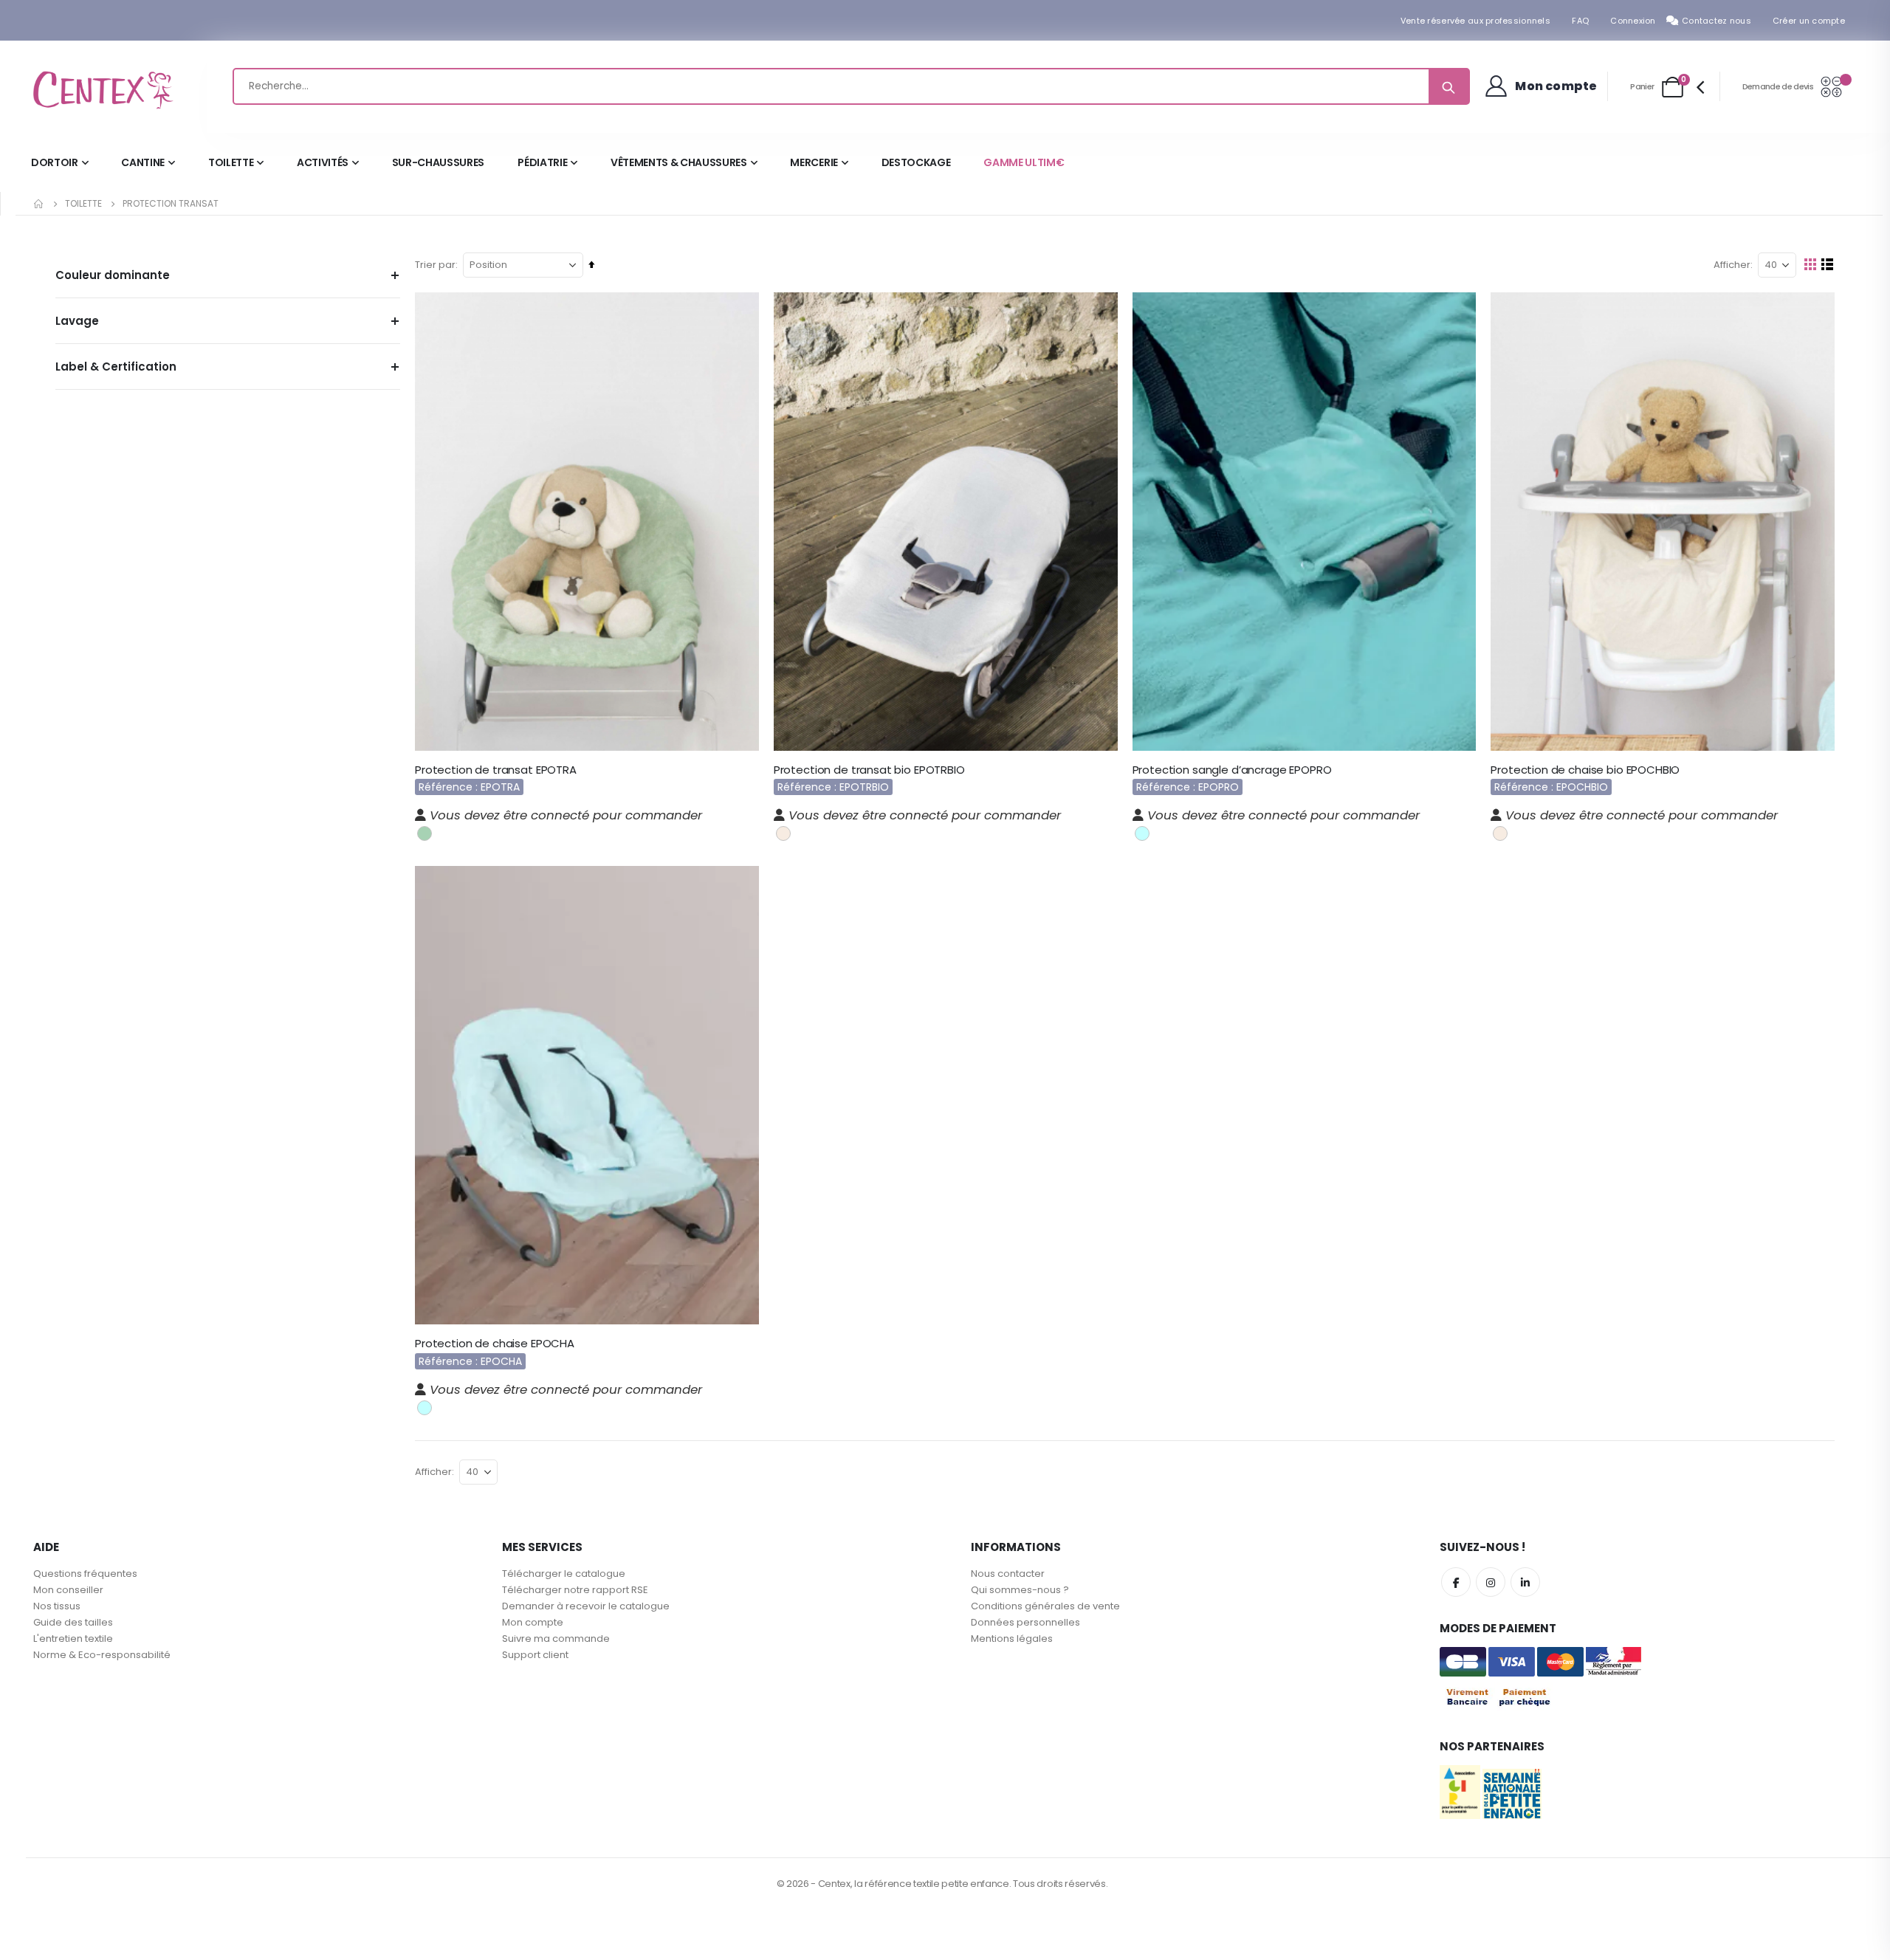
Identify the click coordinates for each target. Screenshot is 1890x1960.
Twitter (1491, 1582)
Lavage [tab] (77, 321)
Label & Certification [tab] (116, 367)
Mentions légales (1012, 1639)
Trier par (435, 265)
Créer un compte (1809, 21)
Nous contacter (1008, 1574)
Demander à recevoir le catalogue (586, 1606)
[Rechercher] (1449, 86)
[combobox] (851, 86)
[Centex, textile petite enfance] (103, 87)
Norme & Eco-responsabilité (102, 1655)
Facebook (1456, 1582)
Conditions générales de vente (1045, 1606)
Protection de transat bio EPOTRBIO (869, 770)
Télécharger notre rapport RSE (575, 1590)
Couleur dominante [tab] (113, 275)
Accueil (39, 204)
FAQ (1580, 21)
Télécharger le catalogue (564, 1574)
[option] (425, 833)
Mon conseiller (68, 1590)
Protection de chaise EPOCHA (495, 1344)
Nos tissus (57, 1606)
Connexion (1633, 21)
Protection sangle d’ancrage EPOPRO (1232, 770)
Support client (535, 1655)
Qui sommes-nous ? (1020, 1590)
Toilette (83, 204)
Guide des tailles (73, 1622)
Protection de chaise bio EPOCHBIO (1585, 770)
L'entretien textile (73, 1639)
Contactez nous (1717, 21)
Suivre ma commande (556, 1639)
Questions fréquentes (85, 1574)
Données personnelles (1025, 1622)
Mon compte (533, 1622)
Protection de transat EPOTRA (496, 770)
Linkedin (1525, 1582)
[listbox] (426, 832)
